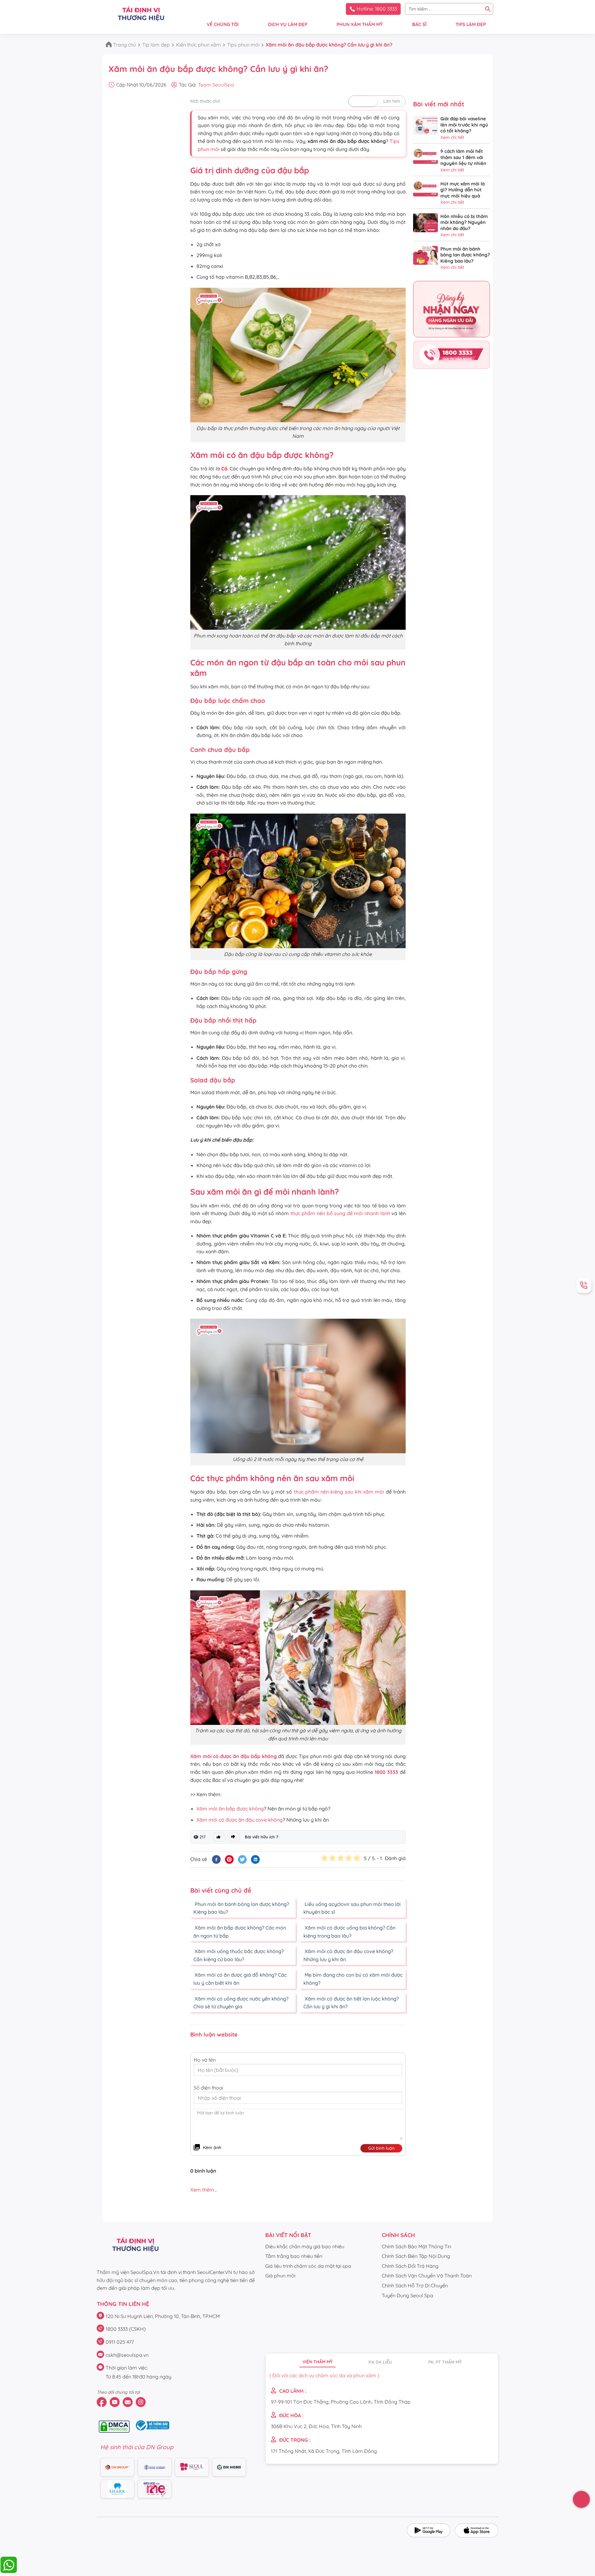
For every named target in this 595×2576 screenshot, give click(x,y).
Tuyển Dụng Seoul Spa (408, 2295)
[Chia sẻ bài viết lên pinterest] (229, 1859)
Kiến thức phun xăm (198, 45)
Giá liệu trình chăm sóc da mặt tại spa (308, 2266)
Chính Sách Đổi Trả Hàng (410, 2266)
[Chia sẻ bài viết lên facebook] (216, 1859)
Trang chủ (125, 45)
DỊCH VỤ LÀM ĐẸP (288, 24)
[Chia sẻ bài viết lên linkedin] (255, 1859)
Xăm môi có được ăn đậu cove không (240, 1820)
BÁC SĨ (419, 24)
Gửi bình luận (381, 2148)
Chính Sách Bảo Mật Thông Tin (416, 2246)
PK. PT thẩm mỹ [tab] (445, 2362)
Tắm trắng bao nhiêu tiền (294, 2256)
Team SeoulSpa (216, 85)
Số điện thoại (208, 2088)
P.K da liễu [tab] (380, 2362)
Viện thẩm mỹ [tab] (317, 2362)
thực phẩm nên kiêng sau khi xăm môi (339, 1492)
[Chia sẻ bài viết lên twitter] (242, 1859)
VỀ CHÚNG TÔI (223, 24)
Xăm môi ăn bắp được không (230, 1809)
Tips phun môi (243, 45)
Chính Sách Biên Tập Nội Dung (416, 2256)
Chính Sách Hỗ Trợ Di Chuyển (415, 2285)
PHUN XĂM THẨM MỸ (360, 24)
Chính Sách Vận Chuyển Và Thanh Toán (427, 2276)
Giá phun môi (280, 2276)
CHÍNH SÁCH (398, 2235)
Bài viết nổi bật (288, 2235)
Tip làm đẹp (156, 45)
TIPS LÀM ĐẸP (471, 24)
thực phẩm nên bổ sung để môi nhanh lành (340, 1213)
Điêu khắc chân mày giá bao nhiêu (305, 2246)
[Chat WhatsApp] (9, 2572)
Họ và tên (205, 2060)
